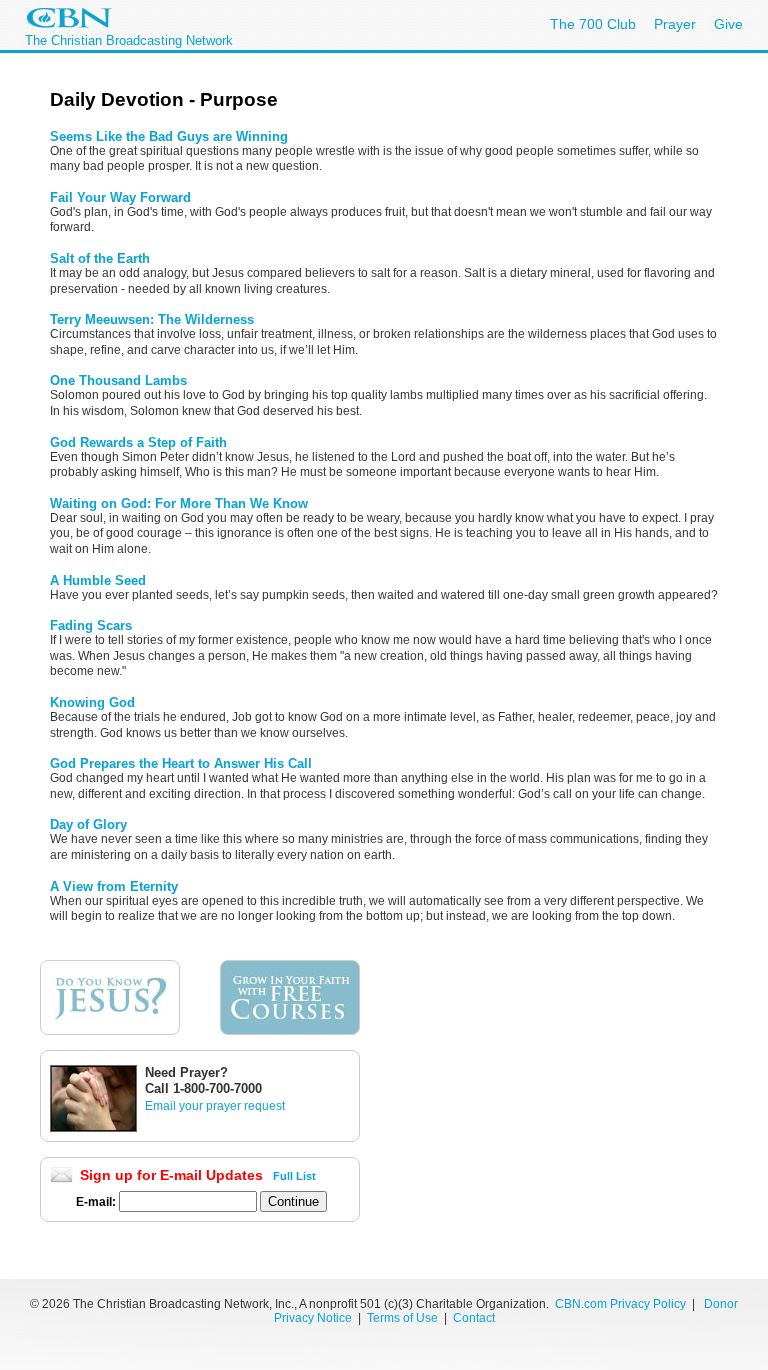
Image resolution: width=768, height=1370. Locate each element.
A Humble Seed (98, 580)
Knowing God (92, 702)
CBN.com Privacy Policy (620, 1304)
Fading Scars (91, 625)
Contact (474, 1318)
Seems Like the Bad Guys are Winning (169, 136)
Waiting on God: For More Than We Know (179, 503)
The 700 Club (593, 24)
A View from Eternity (114, 886)
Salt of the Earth (100, 258)
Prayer (675, 24)
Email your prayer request (215, 1106)
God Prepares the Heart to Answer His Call (181, 763)
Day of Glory (88, 824)
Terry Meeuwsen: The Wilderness (152, 319)
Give (728, 24)
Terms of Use (404, 1318)
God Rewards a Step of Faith (138, 442)
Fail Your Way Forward (120, 197)
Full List (294, 1176)
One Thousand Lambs (118, 380)
